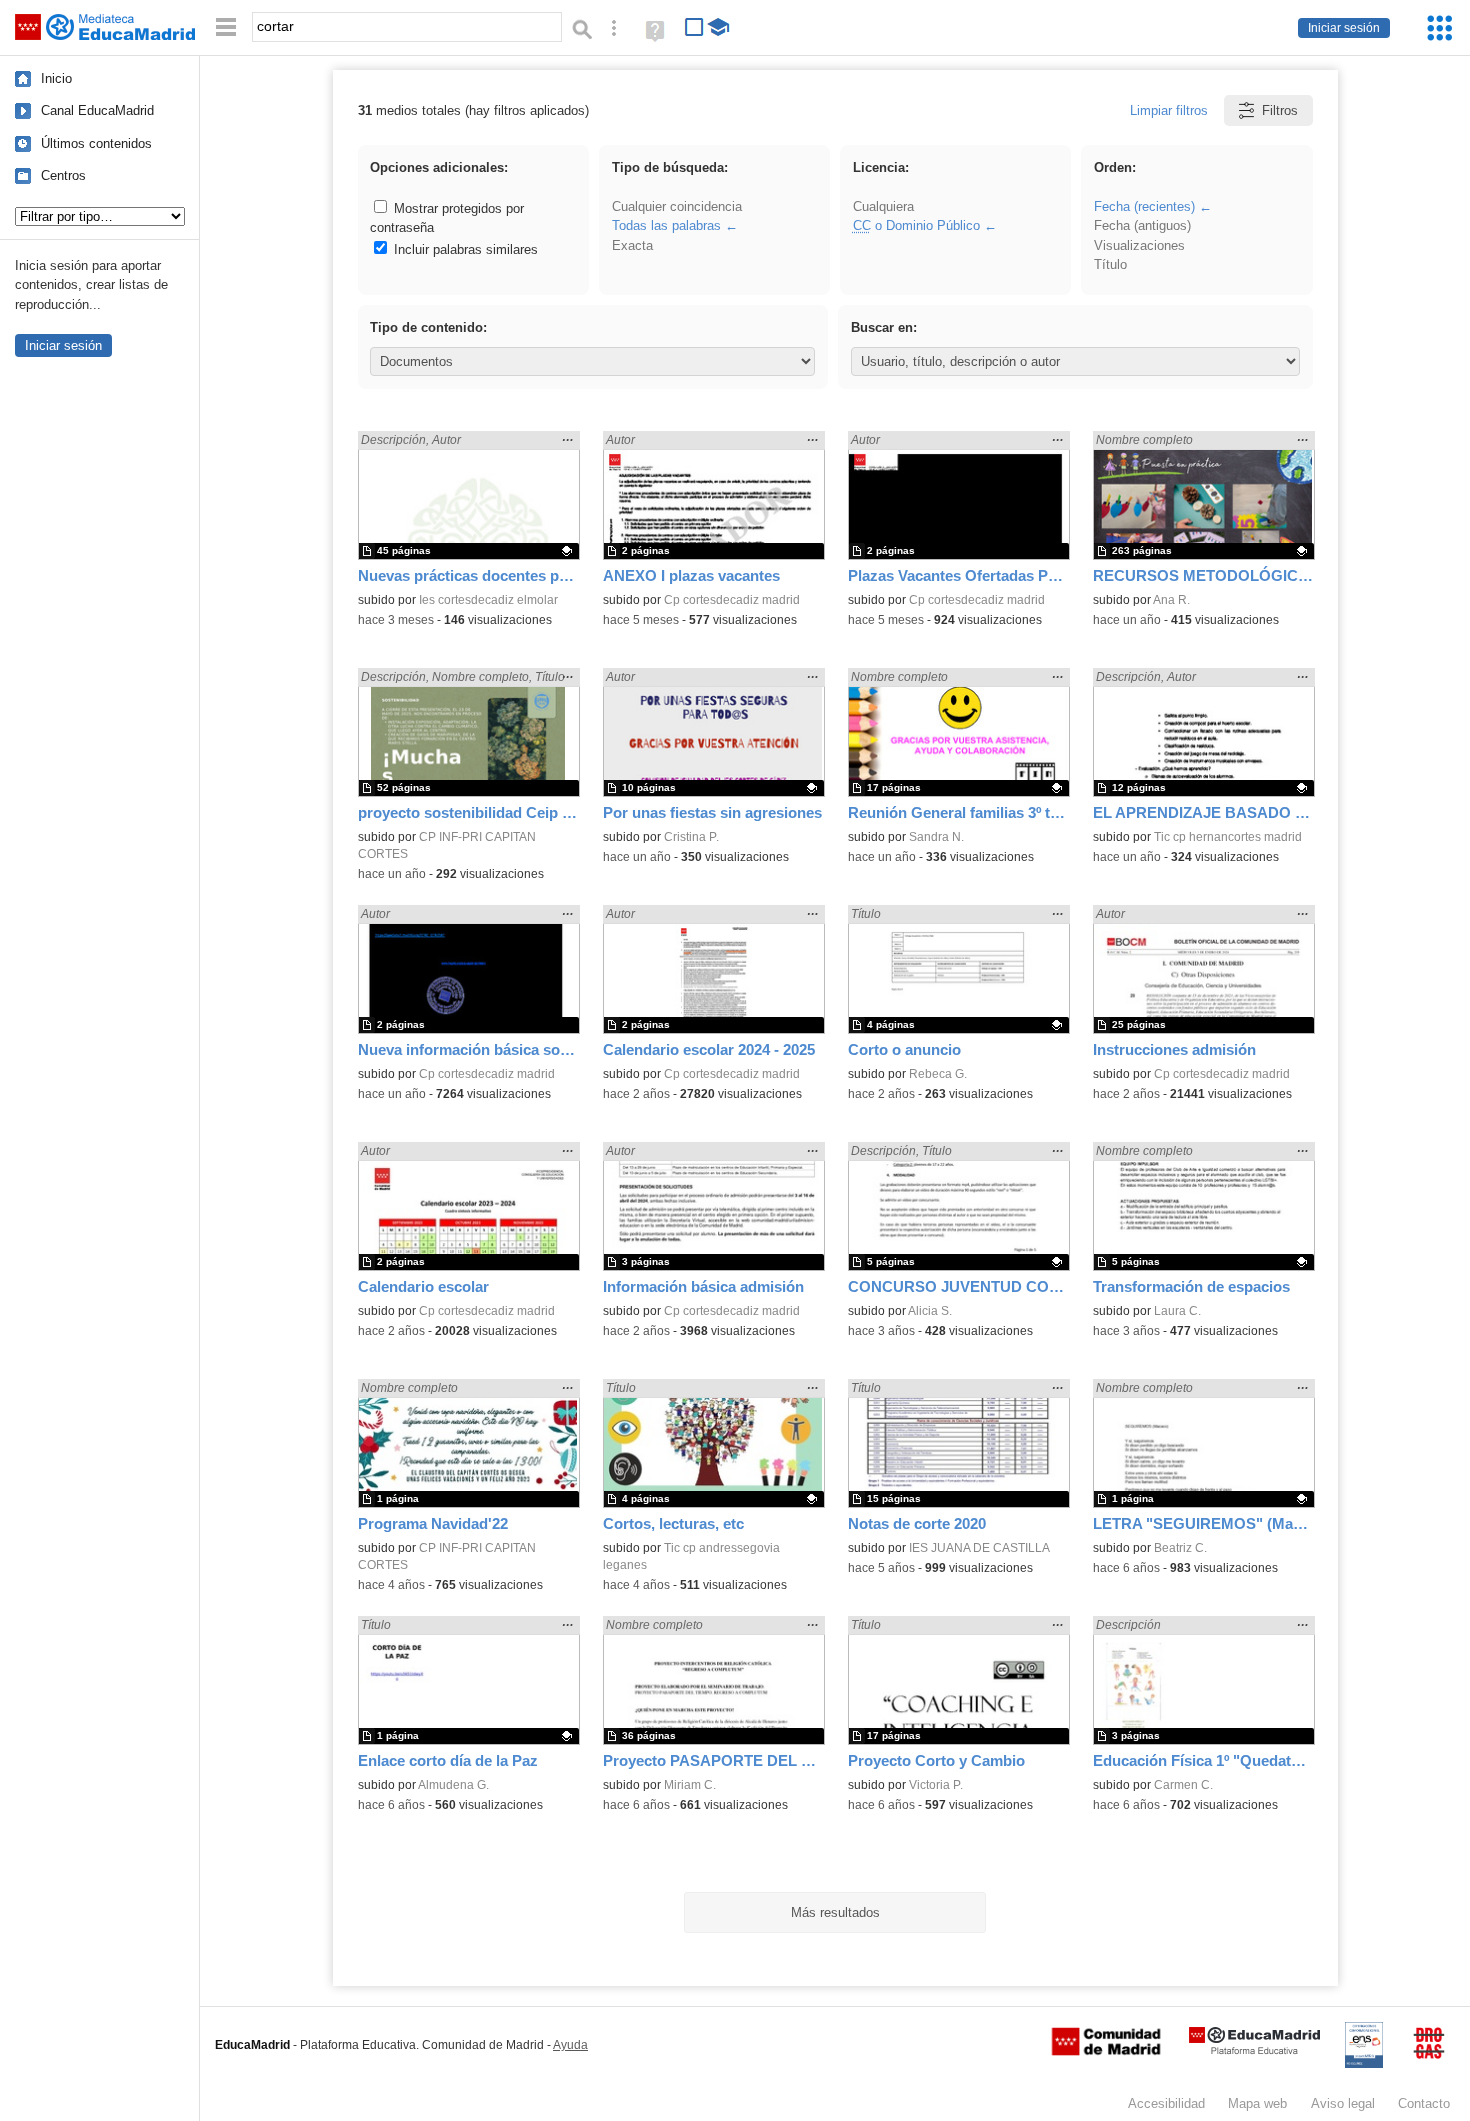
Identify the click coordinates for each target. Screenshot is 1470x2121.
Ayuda (570, 2045)
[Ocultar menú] (226, 27)
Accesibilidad (1166, 2103)
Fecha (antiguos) (1142, 225)
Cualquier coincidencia (677, 206)
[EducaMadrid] (1254, 2050)
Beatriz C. (1180, 1548)
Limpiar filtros (1169, 110)
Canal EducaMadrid (97, 110)
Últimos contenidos (96, 143)
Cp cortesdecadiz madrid (732, 600)
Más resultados (835, 1912)
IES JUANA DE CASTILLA (979, 1548)
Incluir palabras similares (464, 249)
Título (1110, 264)
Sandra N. (936, 837)
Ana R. (1171, 600)
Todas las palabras (666, 225)
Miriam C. (690, 1785)
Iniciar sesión (1344, 28)
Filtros (1280, 110)
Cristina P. (691, 837)
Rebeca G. (938, 1074)
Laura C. (1177, 1311)
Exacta (632, 245)
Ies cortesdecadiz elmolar (488, 600)
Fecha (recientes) (1144, 206)
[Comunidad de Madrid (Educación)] (1106, 2051)
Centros (63, 175)
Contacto (1424, 2103)
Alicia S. (930, 1311)
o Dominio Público (916, 225)
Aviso (1343, 2103)
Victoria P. (936, 1785)
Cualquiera (883, 206)
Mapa (1257, 2103)
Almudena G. (453, 1785)
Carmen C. (1183, 1785)
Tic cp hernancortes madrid (1228, 837)
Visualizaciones (1139, 245)
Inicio (56, 78)
